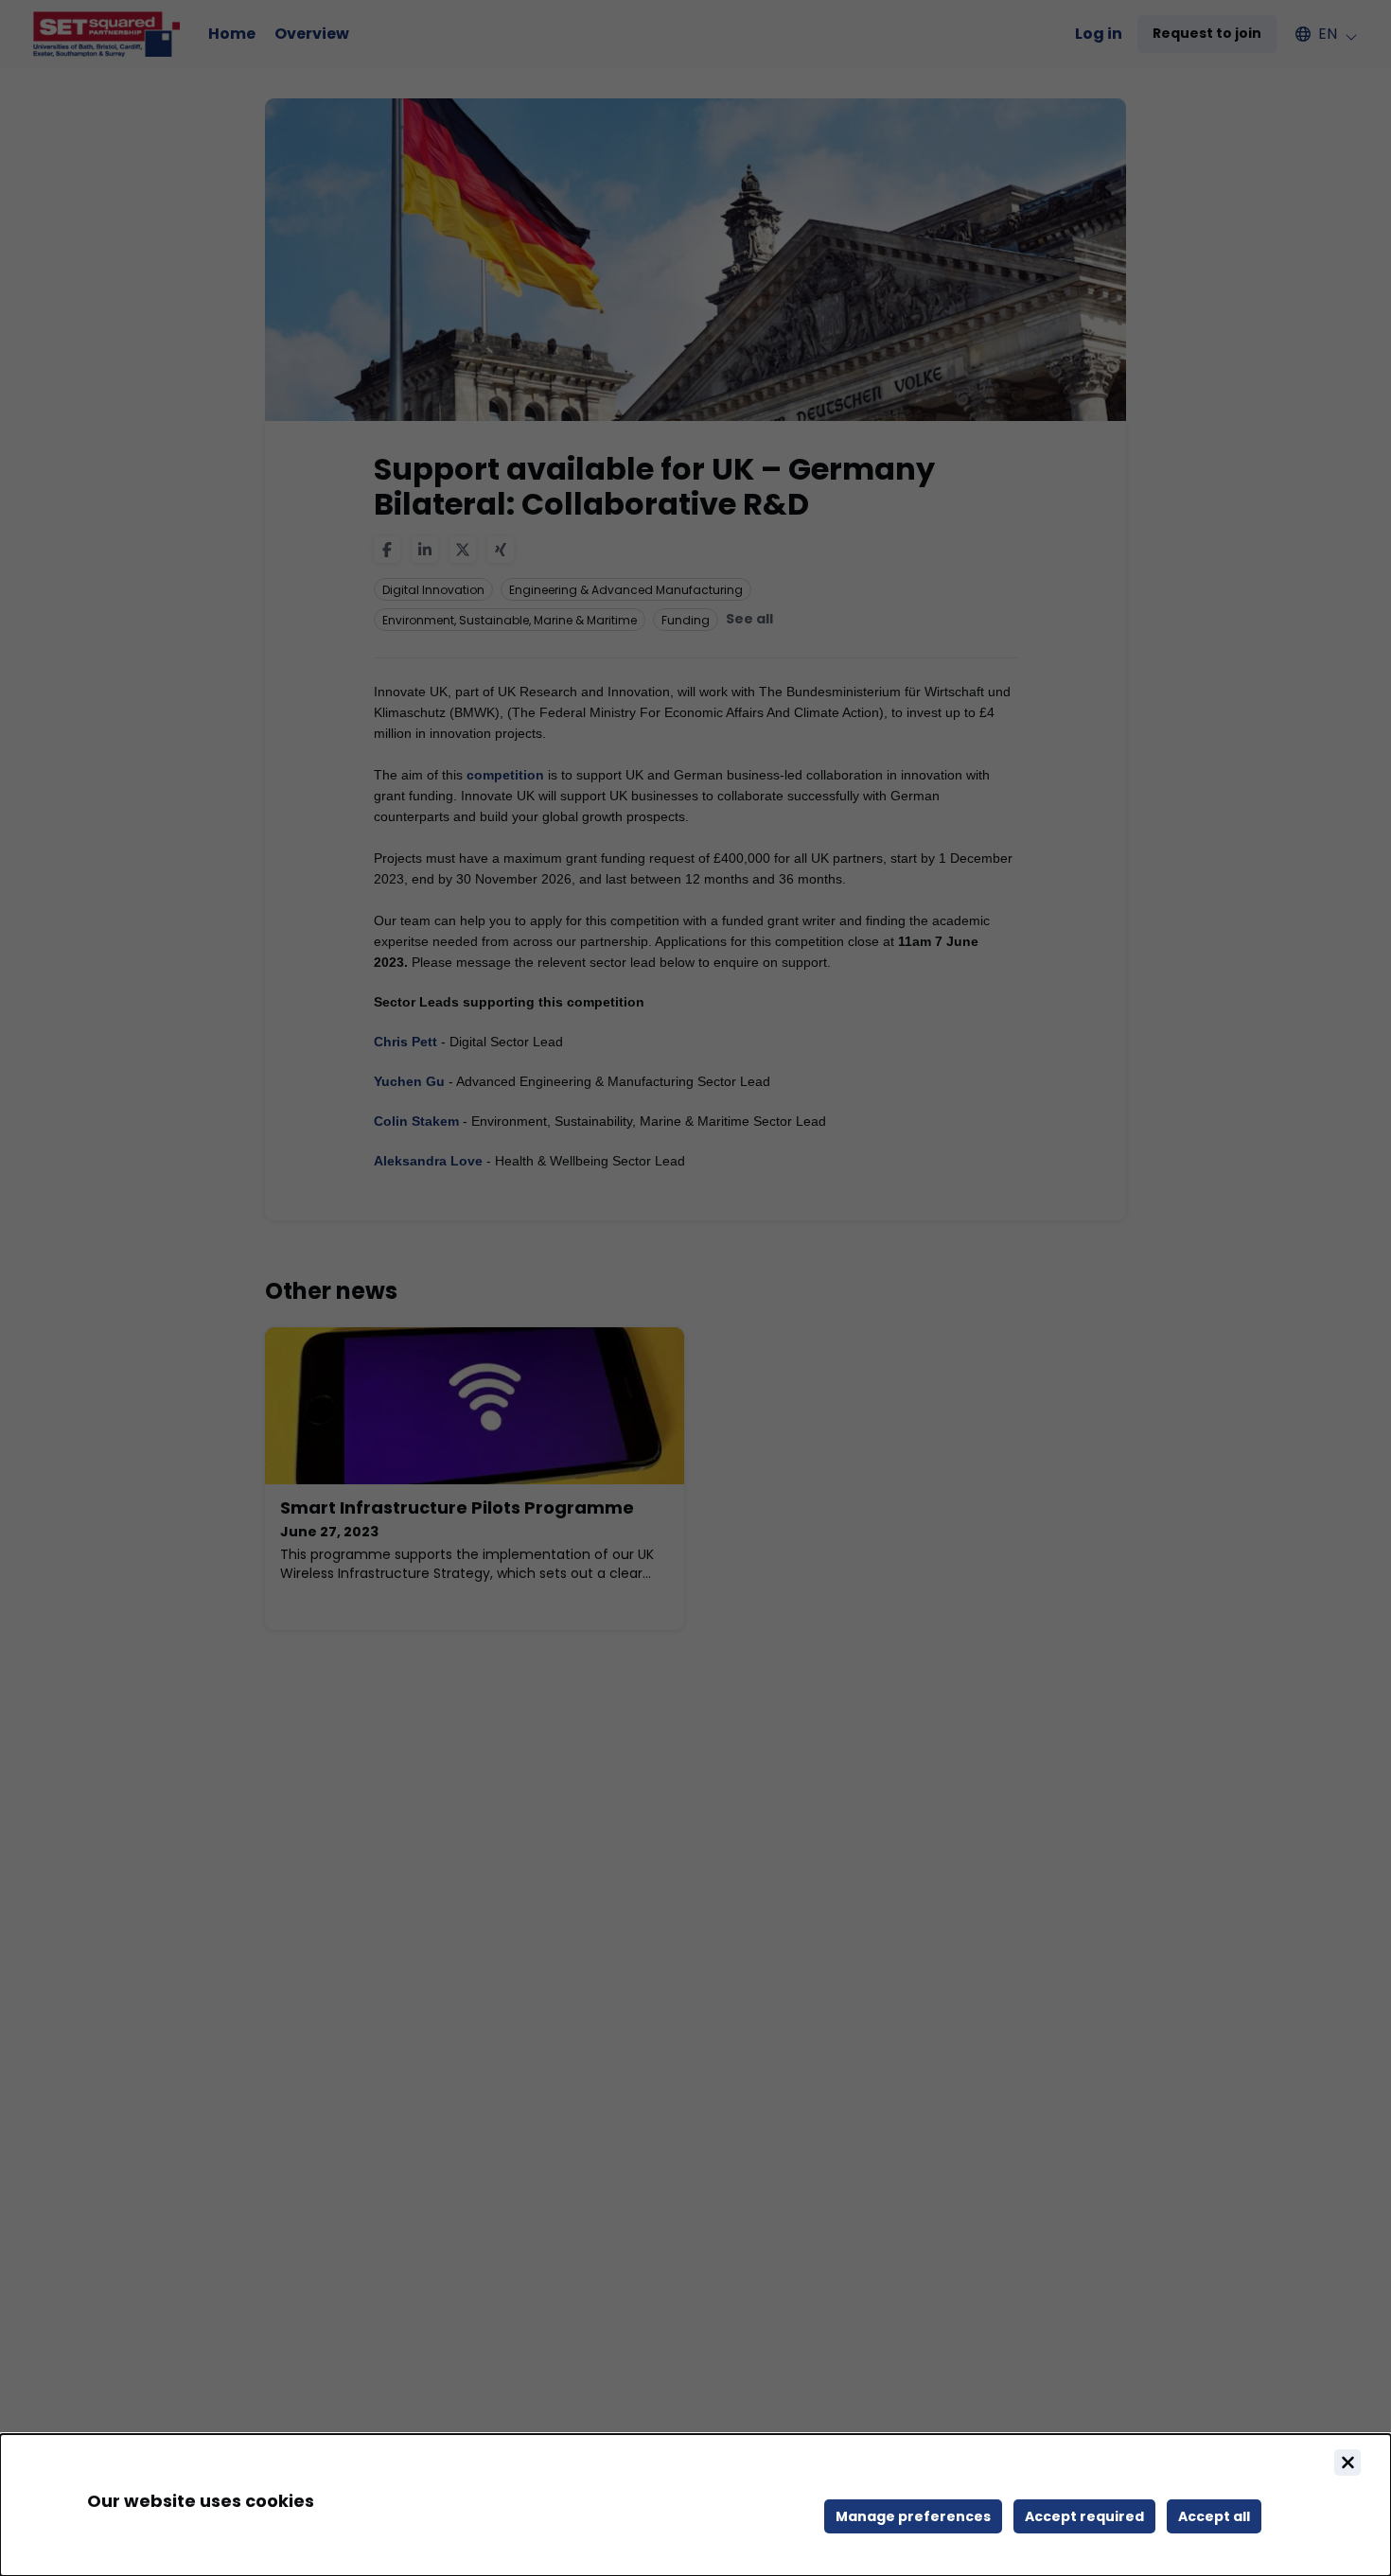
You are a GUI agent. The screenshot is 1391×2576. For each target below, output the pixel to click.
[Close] (1347, 2462)
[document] (695, 2505)
